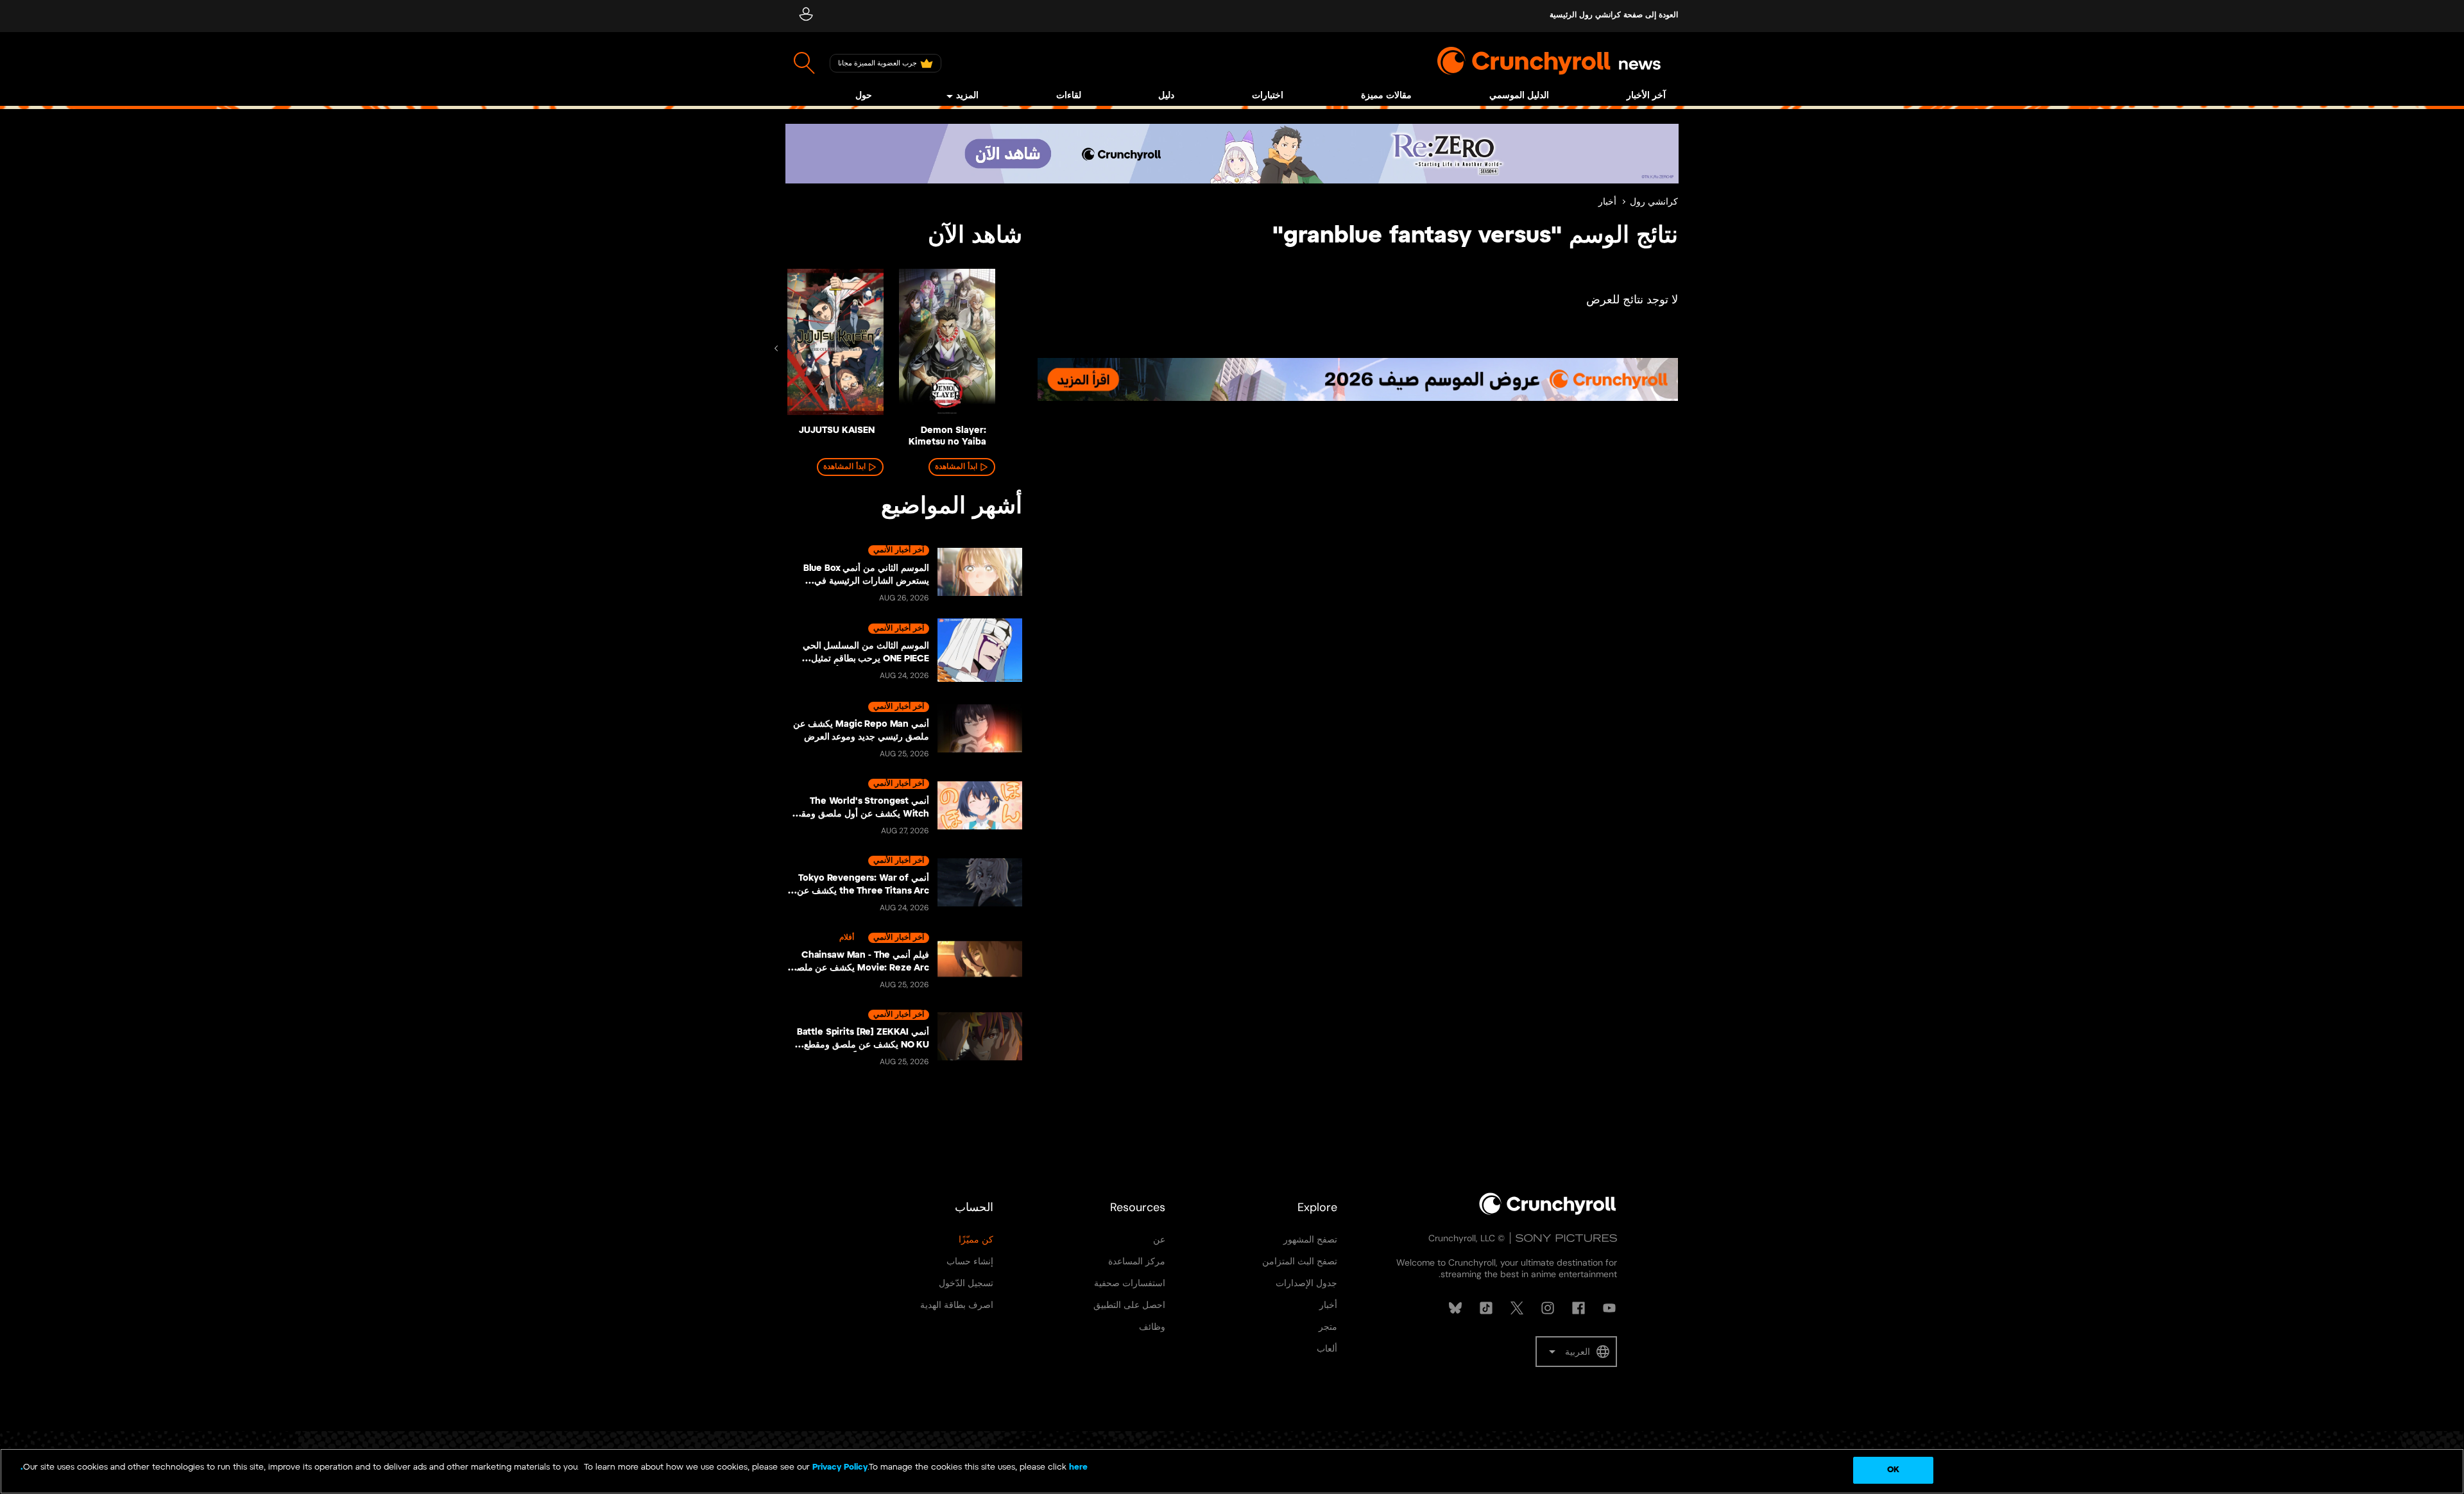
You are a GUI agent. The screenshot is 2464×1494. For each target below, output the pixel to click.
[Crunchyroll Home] (1548, 1212)
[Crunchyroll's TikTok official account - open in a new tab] (1486, 1308)
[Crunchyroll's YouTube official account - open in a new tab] (1609, 1308)
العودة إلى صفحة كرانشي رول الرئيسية (1614, 15)
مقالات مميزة (1386, 96)
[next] (776, 348)
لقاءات (1069, 96)
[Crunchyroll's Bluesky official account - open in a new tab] (1455, 1308)
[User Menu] (806, 16)
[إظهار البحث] (804, 63)
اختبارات (1268, 96)
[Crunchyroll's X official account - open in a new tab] (1517, 1308)
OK (1893, 1470)
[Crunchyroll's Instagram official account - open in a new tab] (1548, 1308)
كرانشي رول (1654, 202)
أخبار (1607, 202)
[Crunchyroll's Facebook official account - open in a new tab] (1579, 1308)
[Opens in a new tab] (1232, 154)
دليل (1166, 96)
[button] (1576, 1352)
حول (864, 96)
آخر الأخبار (1646, 96)
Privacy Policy (840, 1467)
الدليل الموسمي (1519, 96)
